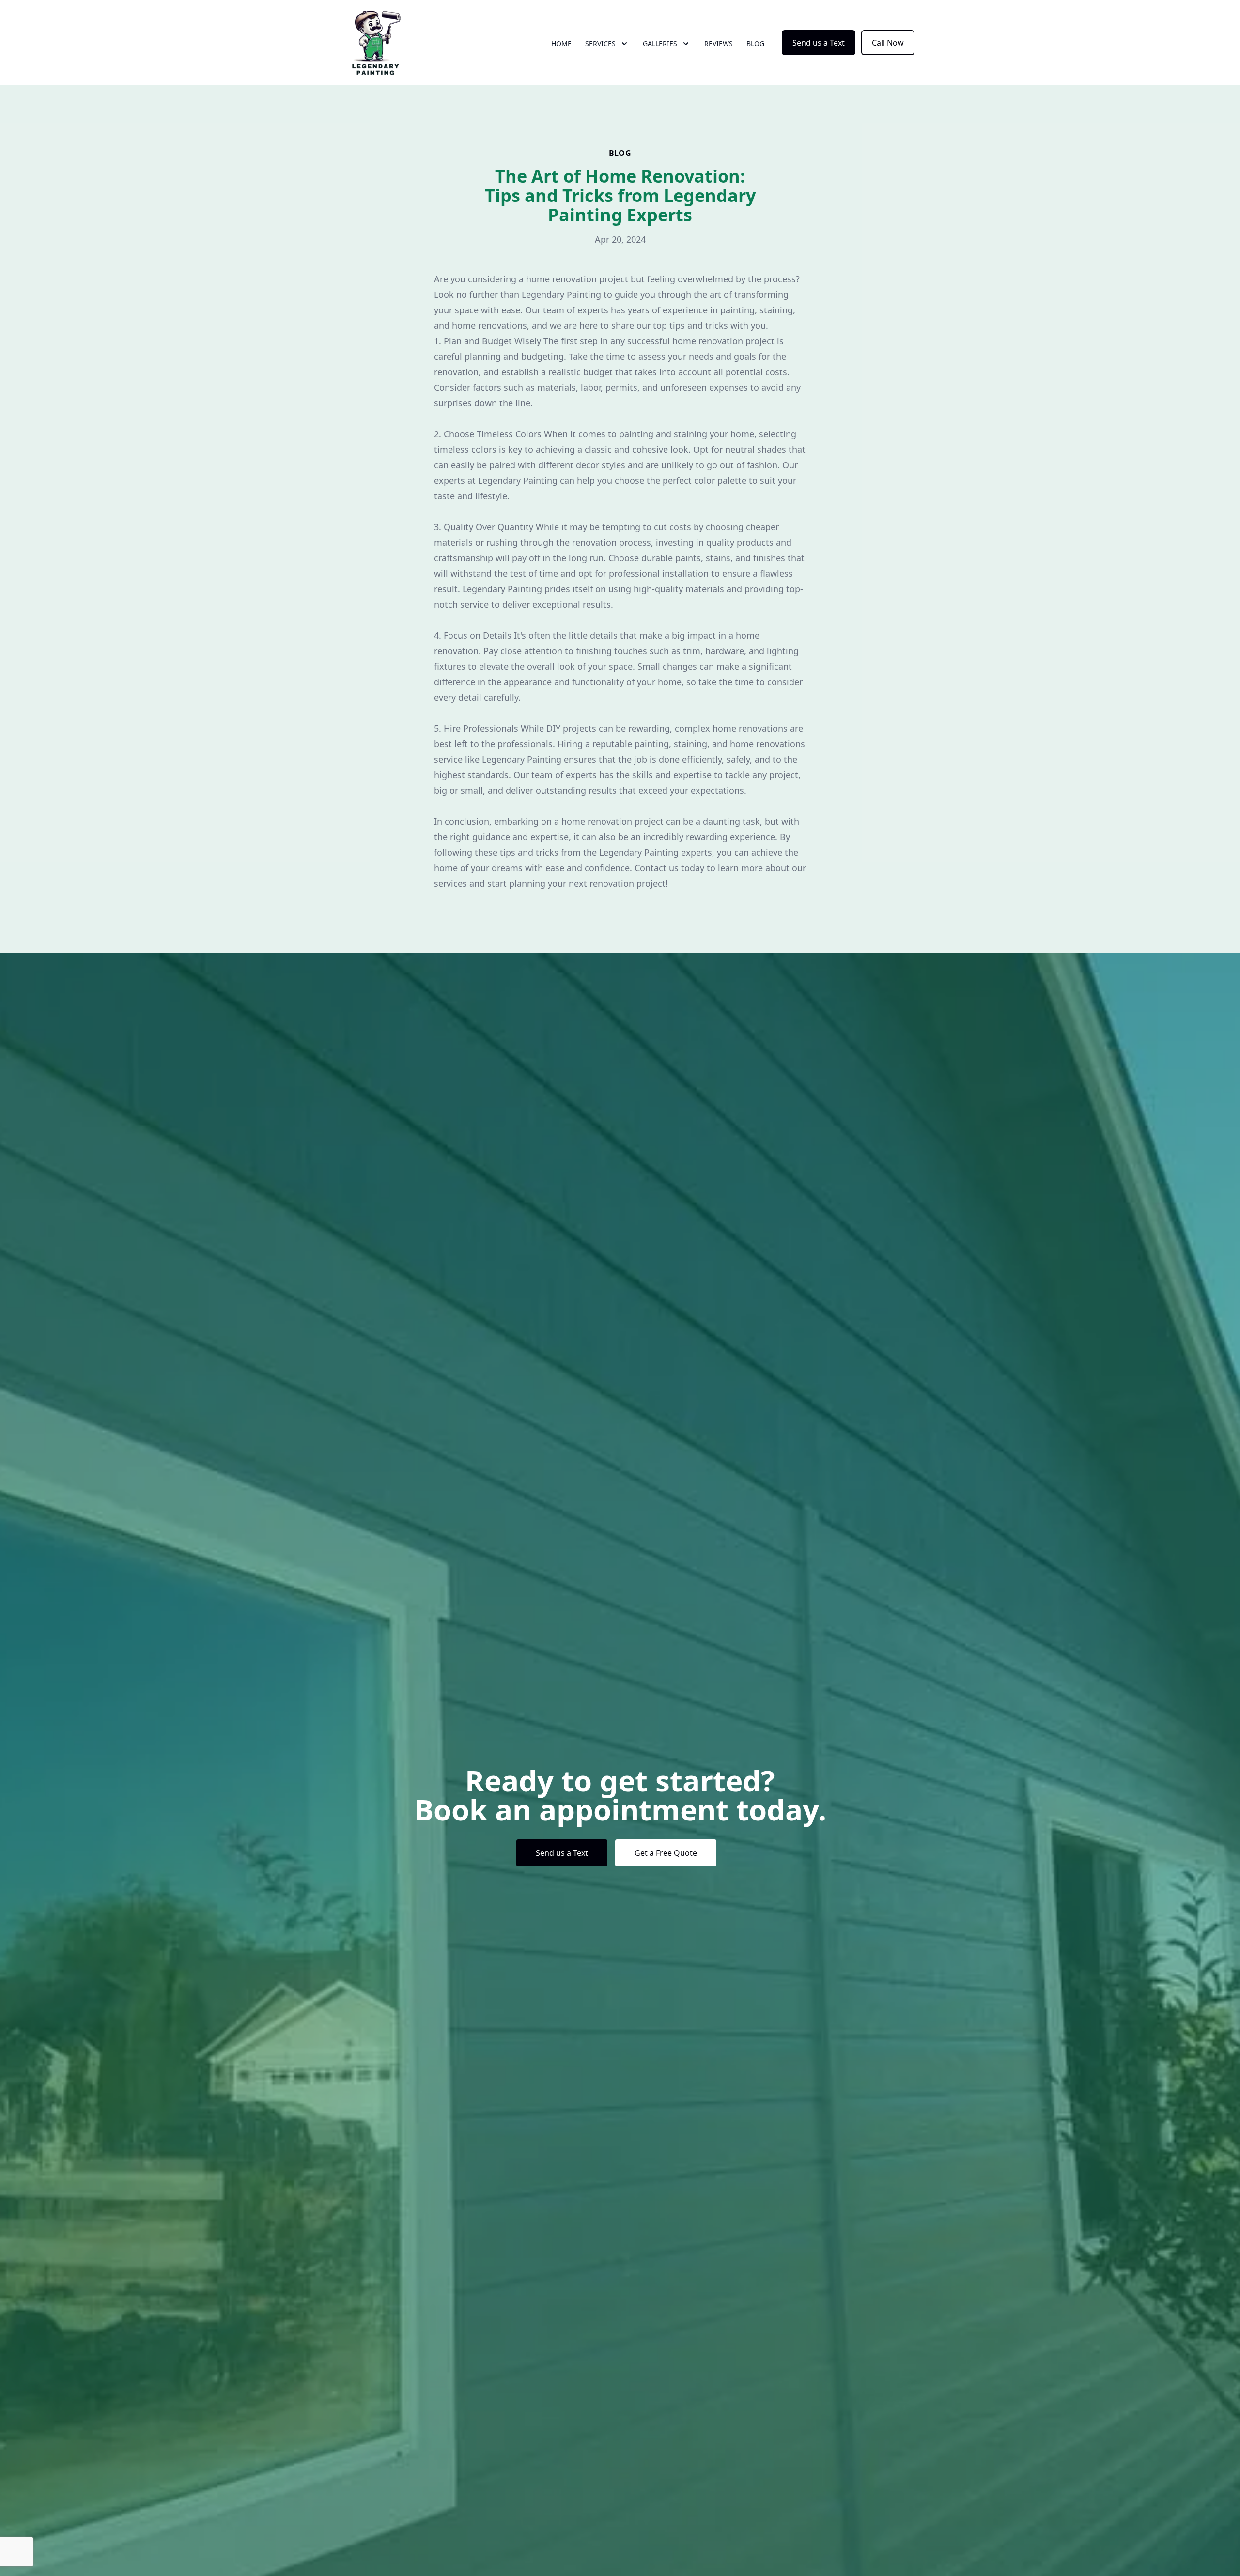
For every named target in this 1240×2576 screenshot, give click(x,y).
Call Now (888, 43)
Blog (755, 43)
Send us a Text (819, 43)
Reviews (719, 43)
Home (561, 43)
